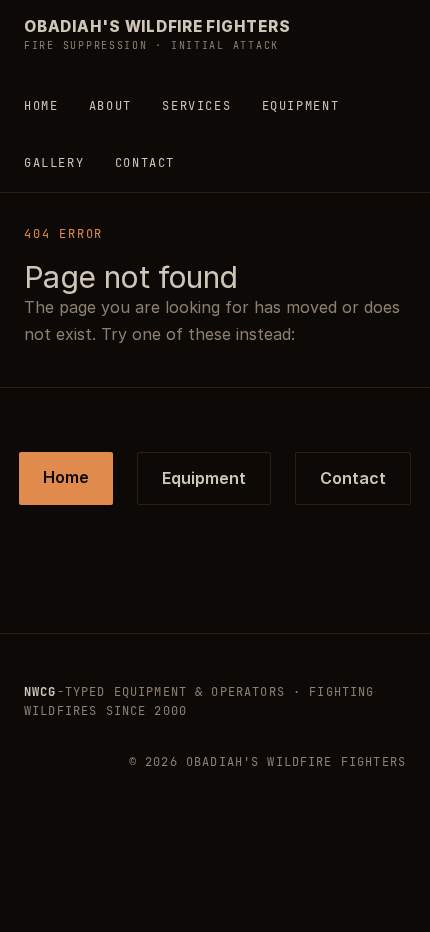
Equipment (301, 105)
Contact (145, 162)
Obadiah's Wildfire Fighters (157, 35)
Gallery (54, 162)
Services (196, 105)
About (110, 105)
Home (41, 105)
